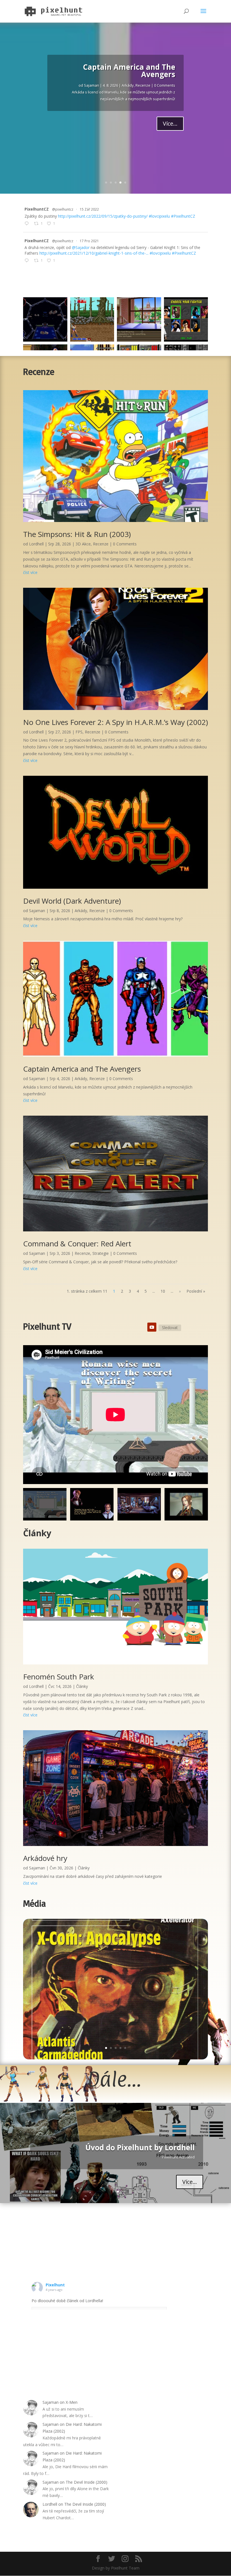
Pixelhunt (55, 2285)
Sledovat (170, 1328)
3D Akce (83, 544)
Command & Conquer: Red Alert (117, 73)
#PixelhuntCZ (183, 216)
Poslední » (196, 1291)
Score (104, 1968)
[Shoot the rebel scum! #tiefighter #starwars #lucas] (45, 319)
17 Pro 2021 (89, 241)
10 (163, 1291)
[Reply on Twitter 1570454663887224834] (28, 224)
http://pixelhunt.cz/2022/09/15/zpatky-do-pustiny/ (103, 216)
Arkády (81, 911)
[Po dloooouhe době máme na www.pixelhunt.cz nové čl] (139, 319)
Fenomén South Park (59, 1677)
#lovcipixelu (159, 216)
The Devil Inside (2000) (86, 2482)
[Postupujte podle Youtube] (152, 1327)
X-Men (72, 2402)
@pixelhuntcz (63, 209)
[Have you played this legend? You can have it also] (92, 319)
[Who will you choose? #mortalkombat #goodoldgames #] (186, 319)
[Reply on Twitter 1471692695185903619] (28, 261)
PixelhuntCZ (37, 209)
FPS (79, 732)
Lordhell (36, 544)
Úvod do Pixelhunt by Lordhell (140, 2147)
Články (82, 1686)
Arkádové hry (45, 1858)
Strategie (143, 84)
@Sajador (81, 247)
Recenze (126, 84)
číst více (30, 572)
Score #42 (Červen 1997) (97, 1957)
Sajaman (88, 84)
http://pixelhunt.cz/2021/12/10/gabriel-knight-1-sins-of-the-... (94, 253)
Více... (170, 122)
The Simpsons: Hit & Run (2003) (77, 534)
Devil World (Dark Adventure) (72, 901)
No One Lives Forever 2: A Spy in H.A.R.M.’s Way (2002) (115, 722)
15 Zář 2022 (89, 209)
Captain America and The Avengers (82, 1069)
